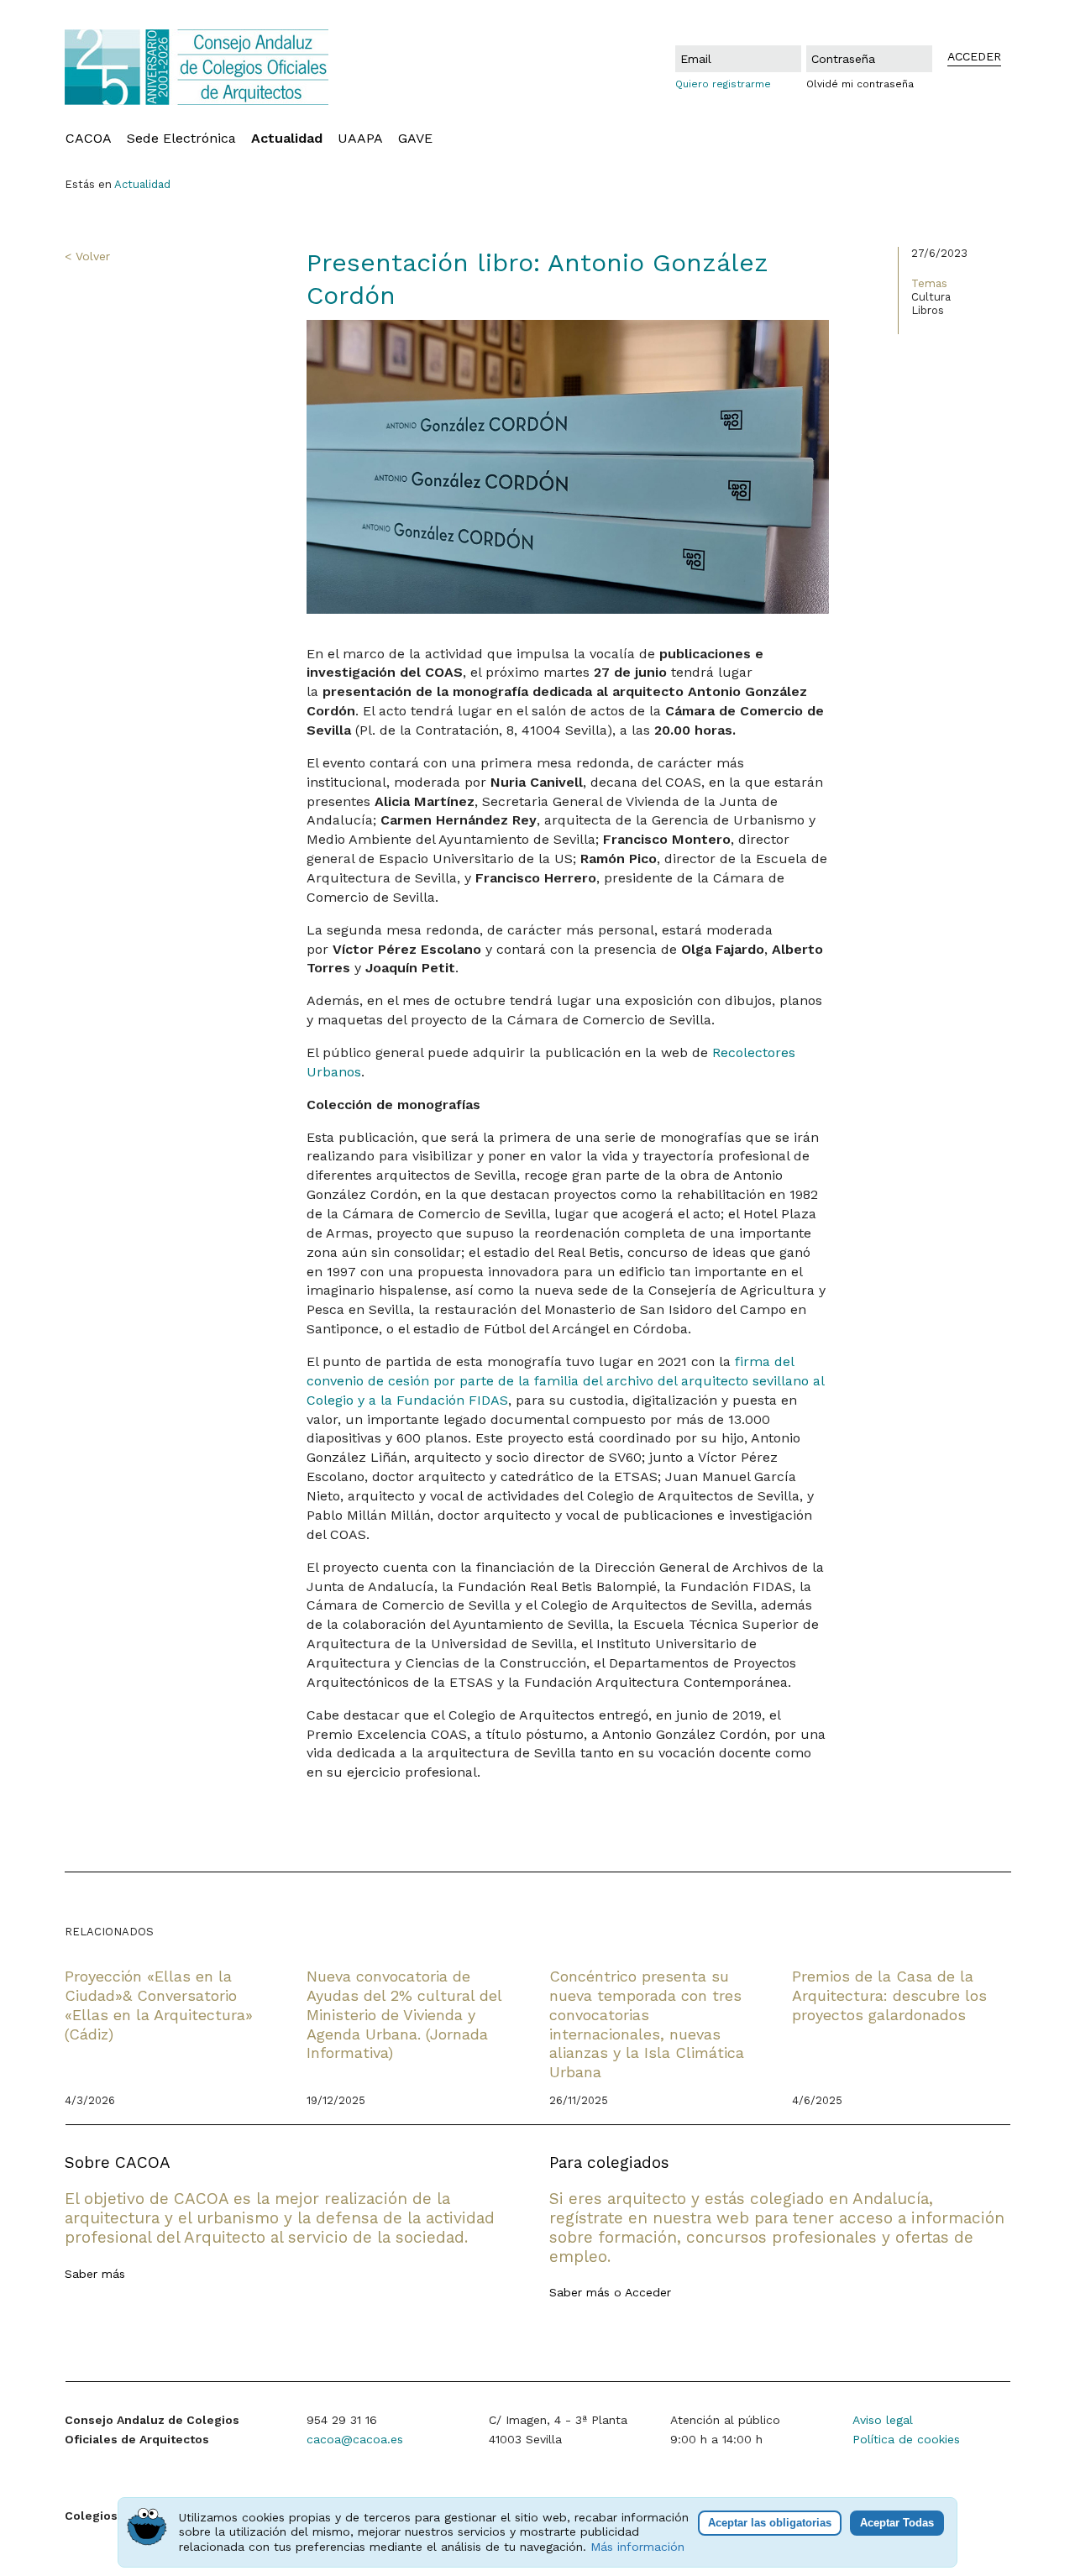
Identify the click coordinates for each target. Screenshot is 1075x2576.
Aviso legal (883, 2420)
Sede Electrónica (181, 139)
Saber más (95, 2274)
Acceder (648, 2292)
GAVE (415, 139)
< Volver (87, 256)
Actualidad (287, 139)
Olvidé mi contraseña (860, 84)
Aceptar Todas (897, 2523)
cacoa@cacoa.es (355, 2439)
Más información (637, 2547)
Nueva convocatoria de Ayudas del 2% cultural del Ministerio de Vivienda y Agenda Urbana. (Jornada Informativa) (404, 2014)
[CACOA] (235, 67)
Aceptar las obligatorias (770, 2523)
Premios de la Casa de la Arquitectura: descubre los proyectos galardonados (889, 1995)
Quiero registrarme (723, 84)
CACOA (89, 139)
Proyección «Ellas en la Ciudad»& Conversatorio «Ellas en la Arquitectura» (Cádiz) (159, 2005)
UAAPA (360, 139)
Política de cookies (906, 2439)
